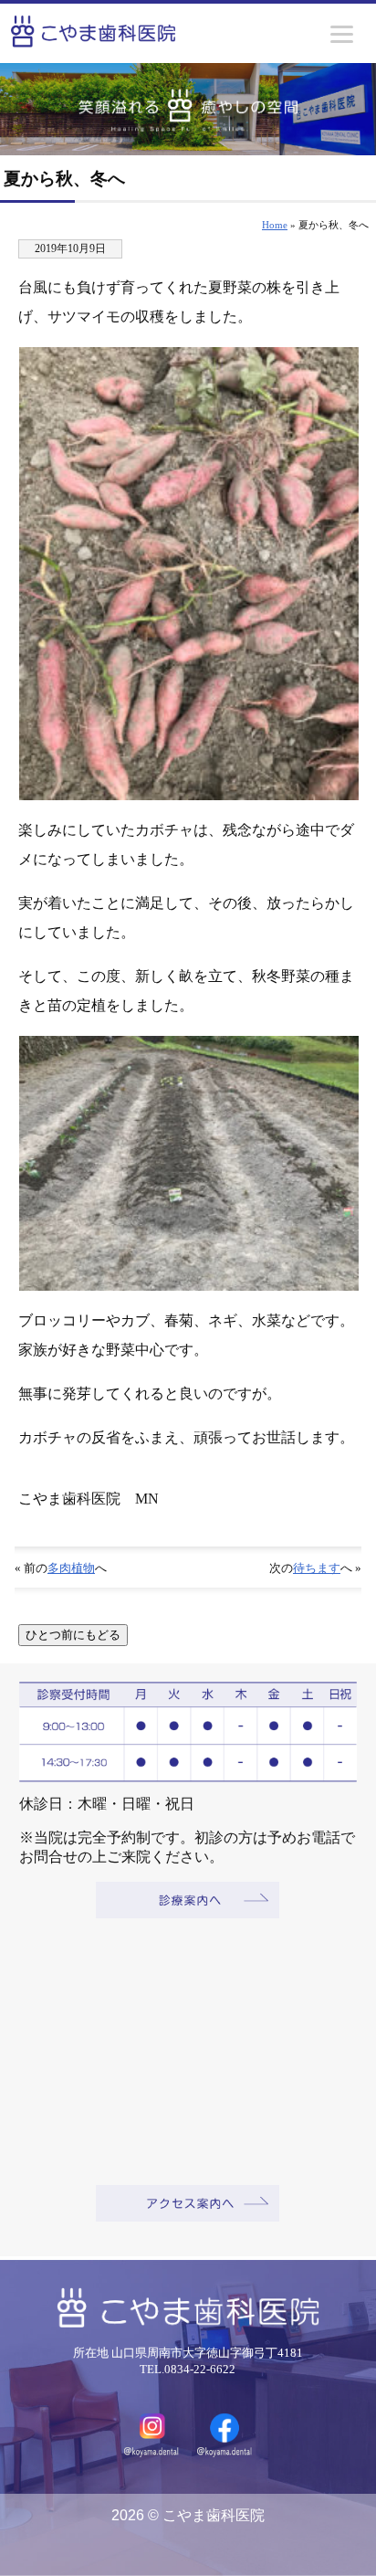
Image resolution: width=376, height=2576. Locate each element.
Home (275, 225)
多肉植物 (71, 1568)
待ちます (317, 1568)
